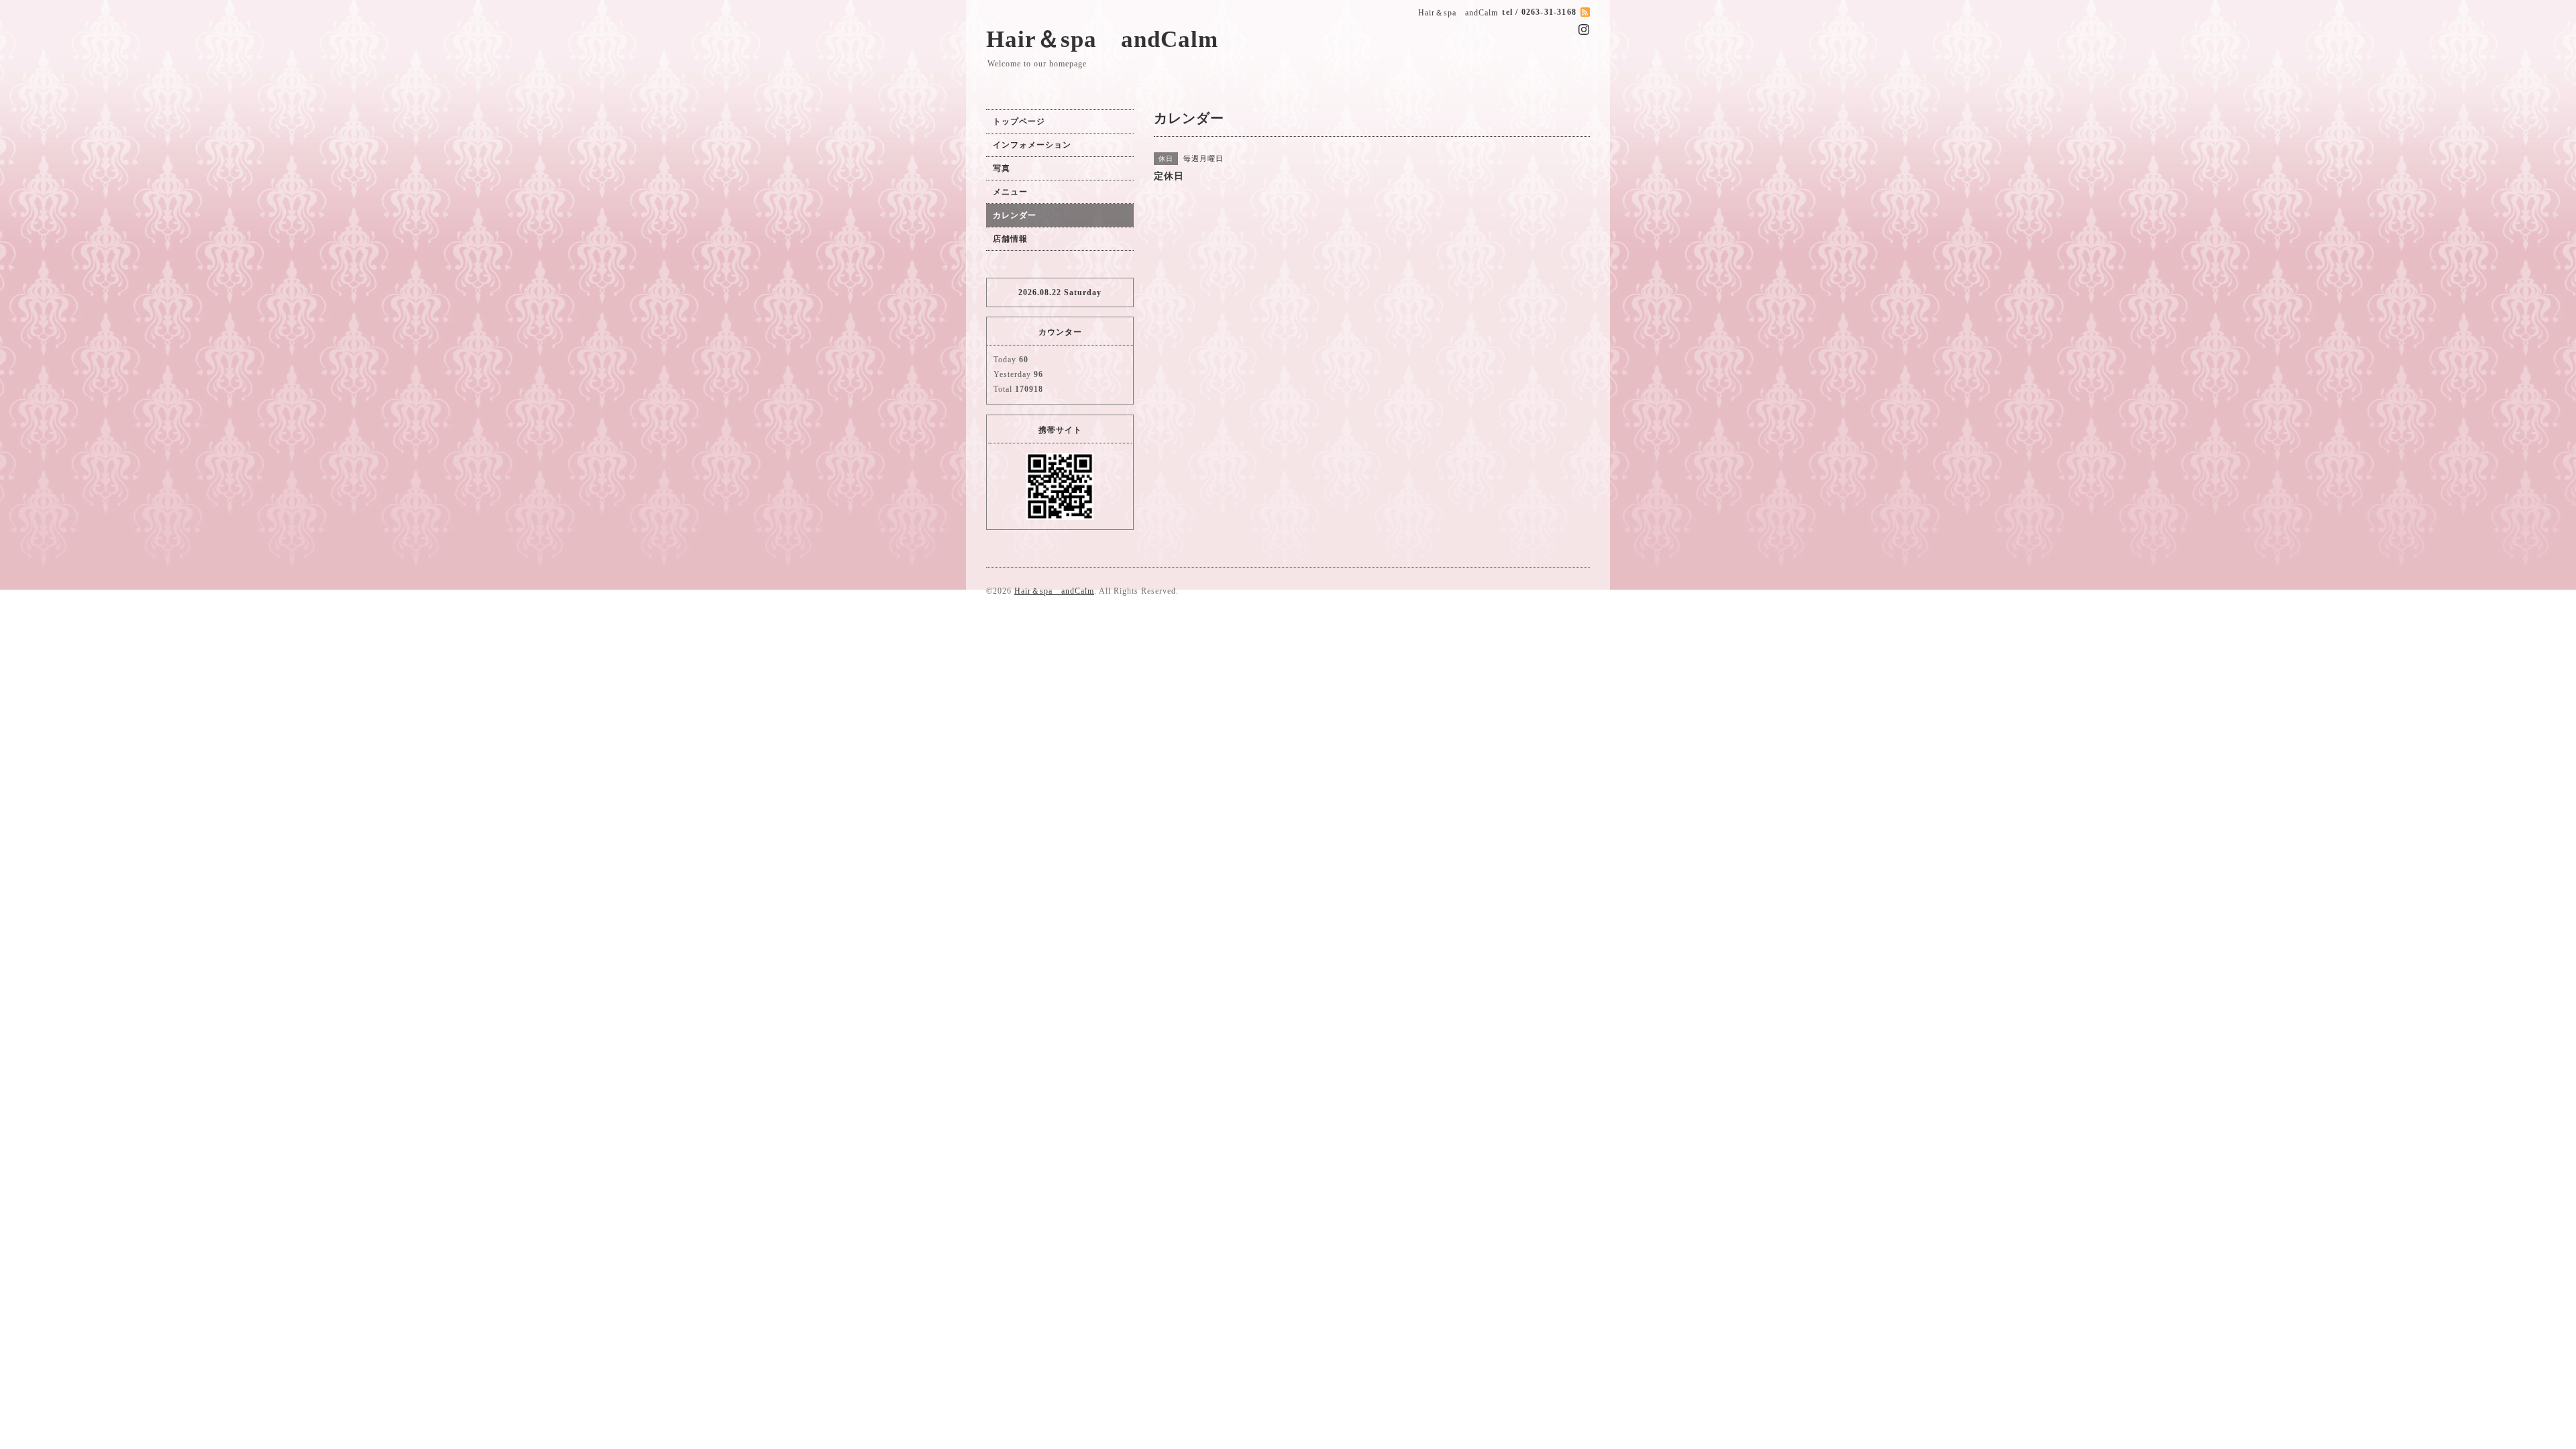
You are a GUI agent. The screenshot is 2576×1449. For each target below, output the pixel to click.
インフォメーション (1032, 145)
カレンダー (1015, 215)
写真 (1002, 168)
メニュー (1010, 192)
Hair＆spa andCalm (1102, 39)
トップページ (1019, 121)
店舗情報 (1010, 239)
